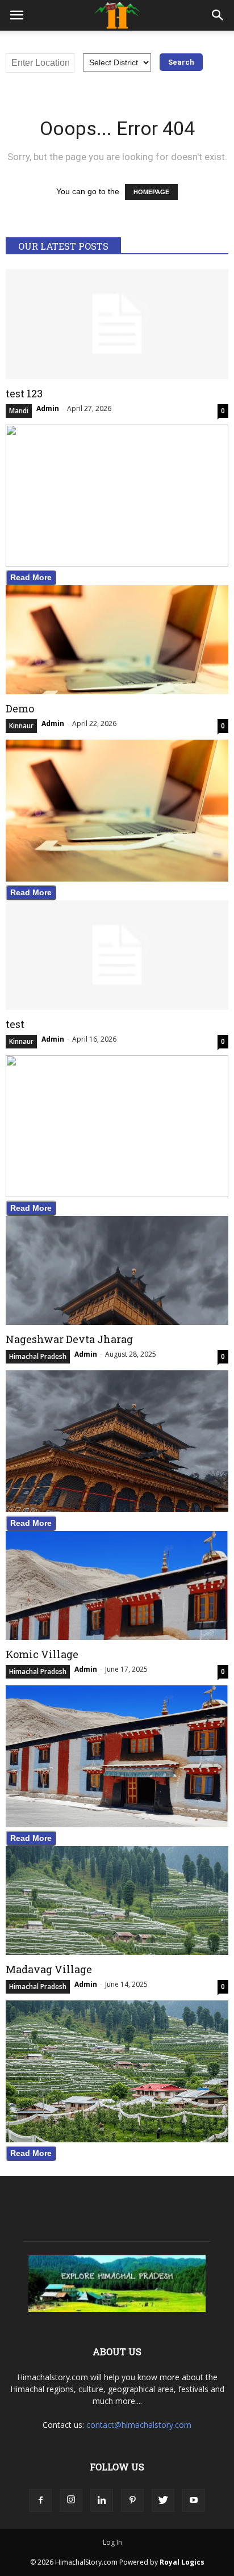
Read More (31, 577)
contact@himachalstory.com (139, 2425)
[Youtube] (194, 2501)
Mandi (19, 411)
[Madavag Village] (117, 1900)
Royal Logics (182, 2562)
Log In (112, 2542)
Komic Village (42, 1654)
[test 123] (117, 324)
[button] (218, 15)
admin (48, 408)
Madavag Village (49, 1969)
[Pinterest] (132, 2501)
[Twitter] (163, 2501)
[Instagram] (71, 2501)
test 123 (24, 393)
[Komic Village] (117, 1585)
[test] (117, 955)
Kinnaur (21, 726)
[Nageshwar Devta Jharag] (117, 1270)
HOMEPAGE (151, 192)
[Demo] (117, 640)
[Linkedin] (102, 2501)
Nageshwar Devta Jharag (69, 1339)
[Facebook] (40, 2501)
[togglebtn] (16, 15)
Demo (20, 708)
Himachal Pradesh (38, 1356)
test (15, 1024)
